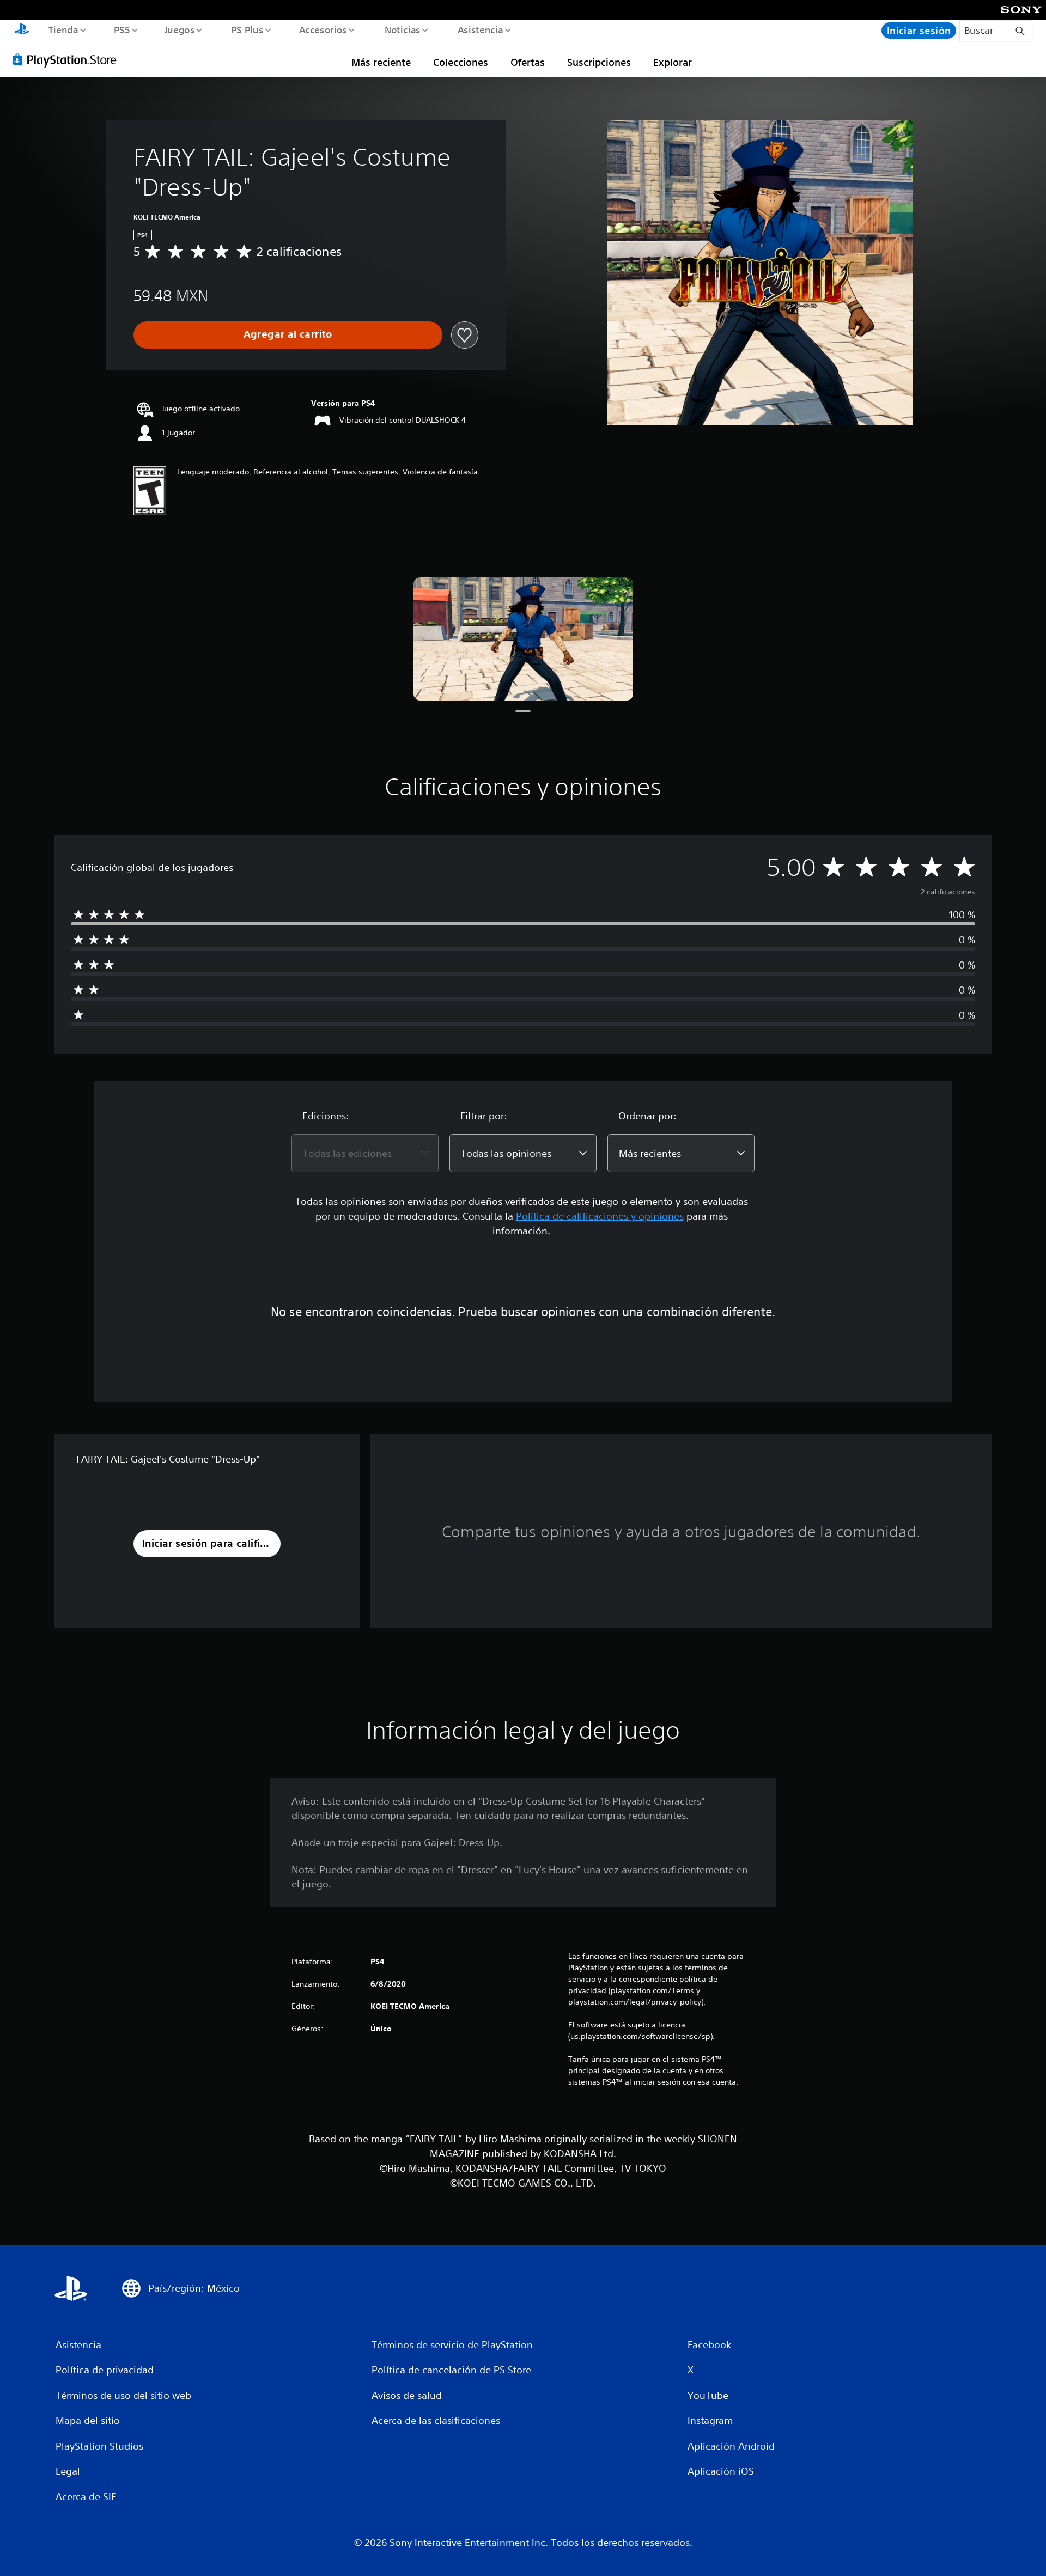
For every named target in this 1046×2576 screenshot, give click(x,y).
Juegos (180, 29)
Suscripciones (599, 62)
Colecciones (461, 62)
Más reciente (381, 62)
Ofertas (528, 62)
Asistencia (480, 29)
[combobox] (365, 1153)
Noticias (403, 29)
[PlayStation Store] (68, 59)
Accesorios (323, 29)
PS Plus (247, 29)
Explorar (673, 62)
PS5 (122, 29)
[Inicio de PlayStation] (22, 31)
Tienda (63, 29)
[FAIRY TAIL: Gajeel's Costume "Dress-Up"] (523, 639)
